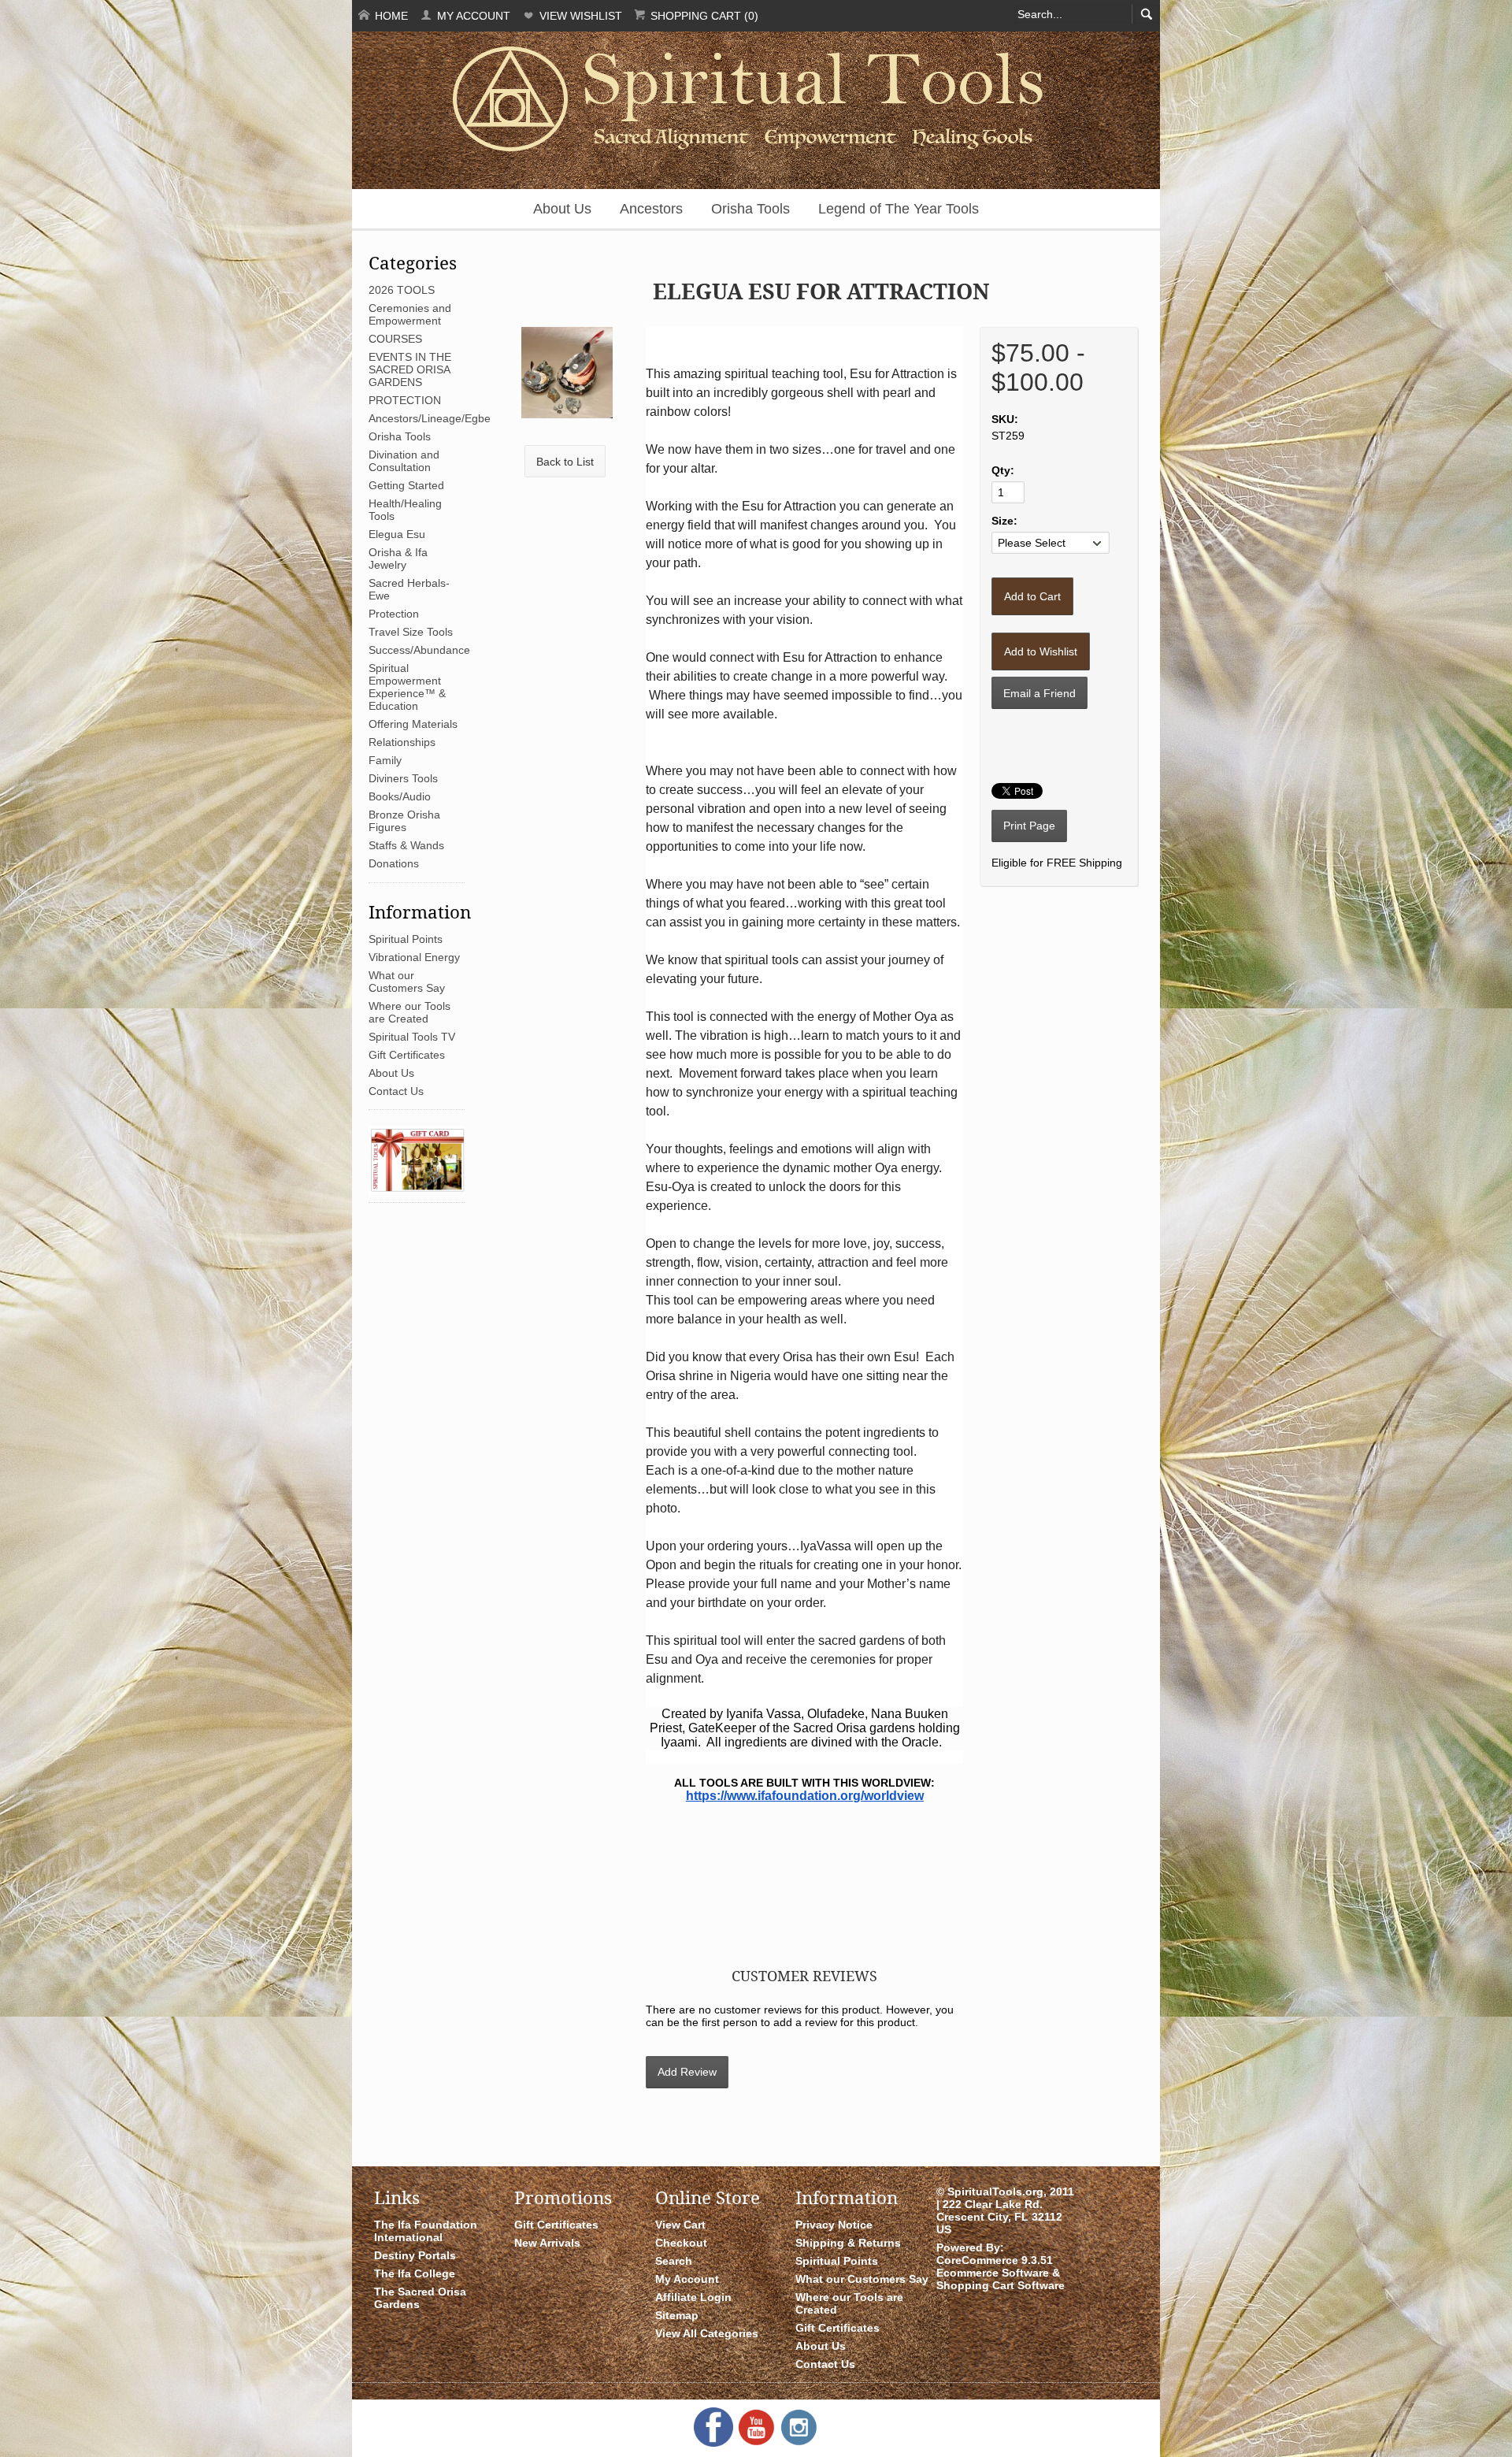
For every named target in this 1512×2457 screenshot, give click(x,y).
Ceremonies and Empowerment (410, 314)
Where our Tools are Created (409, 1012)
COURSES (395, 339)
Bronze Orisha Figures (404, 821)
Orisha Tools (750, 209)
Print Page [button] (1029, 826)
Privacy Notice (834, 2225)
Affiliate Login (693, 2297)
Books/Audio (400, 796)
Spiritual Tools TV (412, 1037)
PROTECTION (405, 400)
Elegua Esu (397, 534)
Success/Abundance (419, 650)
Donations (394, 863)
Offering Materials (413, 724)
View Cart (680, 2225)
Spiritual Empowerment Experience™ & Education (407, 687)
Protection (394, 614)
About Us (562, 209)
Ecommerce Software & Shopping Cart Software (1001, 2279)
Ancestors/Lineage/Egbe (430, 418)
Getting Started (406, 485)
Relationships (402, 742)
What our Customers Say (407, 982)
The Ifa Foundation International (426, 2231)
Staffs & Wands (406, 845)
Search (674, 2261)
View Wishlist (579, 16)
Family (385, 760)
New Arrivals (547, 2243)
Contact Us (396, 1091)
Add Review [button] (687, 2072)
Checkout (681, 2243)
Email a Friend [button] (1039, 693)
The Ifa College (415, 2273)
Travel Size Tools (411, 632)
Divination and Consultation (404, 461)
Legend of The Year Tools (899, 209)
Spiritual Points (406, 939)
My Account (472, 16)
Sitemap (677, 2315)
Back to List (565, 462)
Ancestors (651, 209)
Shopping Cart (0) (703, 16)
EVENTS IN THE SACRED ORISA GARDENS (410, 369)
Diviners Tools (403, 778)
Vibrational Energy (414, 957)
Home (390, 16)
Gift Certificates (407, 1055)
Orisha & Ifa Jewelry (398, 559)
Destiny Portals (415, 2255)
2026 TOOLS (402, 290)
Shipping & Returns (848, 2243)
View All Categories (707, 2333)
